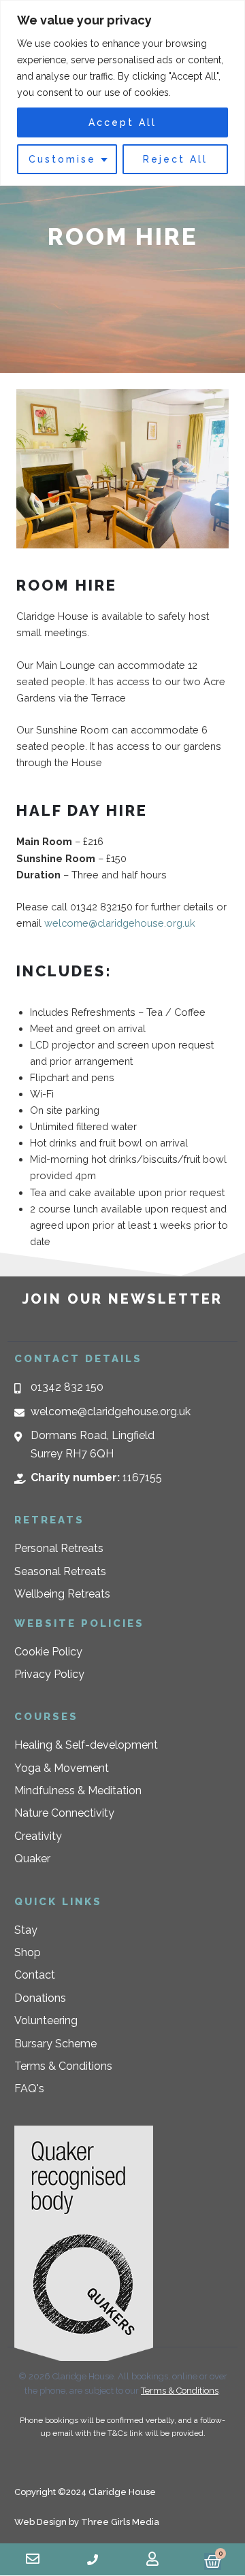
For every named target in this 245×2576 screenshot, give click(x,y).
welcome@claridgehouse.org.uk (120, 923)
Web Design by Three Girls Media (87, 2522)
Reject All (175, 159)
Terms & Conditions (180, 2391)
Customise (62, 159)
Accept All (122, 122)
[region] (122, 93)
